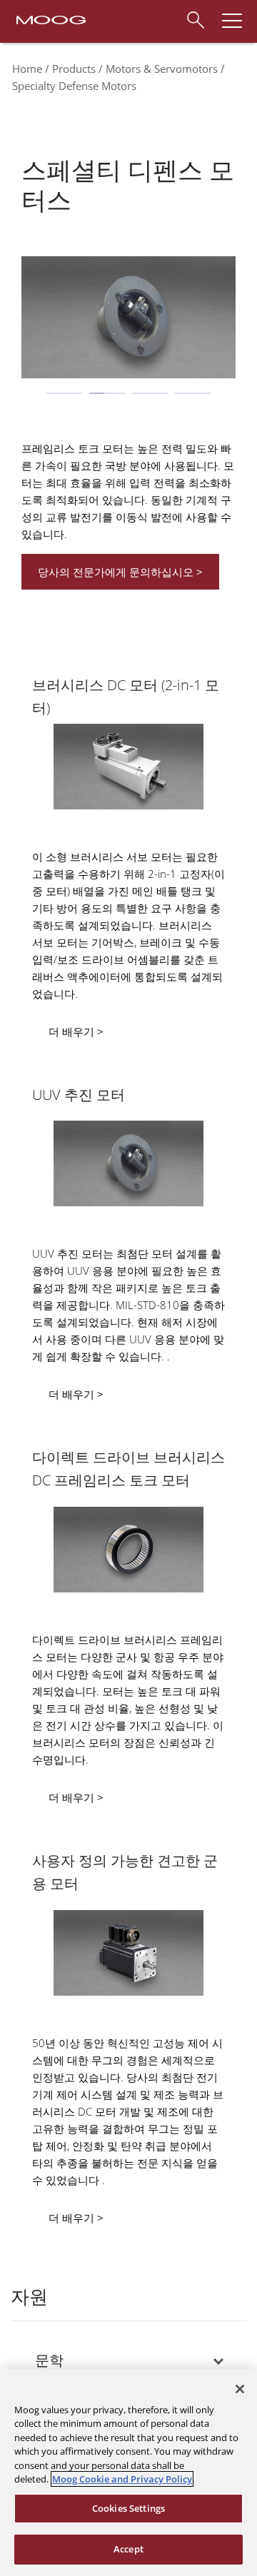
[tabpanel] (128, 324)
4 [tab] (193, 393)
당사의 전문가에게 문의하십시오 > (120, 572)
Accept (128, 2549)
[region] (128, 2473)
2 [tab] (107, 393)
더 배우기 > (76, 1031)
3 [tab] (150, 393)
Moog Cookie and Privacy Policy (122, 2479)
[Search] (195, 18)
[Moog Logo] (50, 19)
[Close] (240, 2389)
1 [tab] (64, 393)
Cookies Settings (128, 2508)
